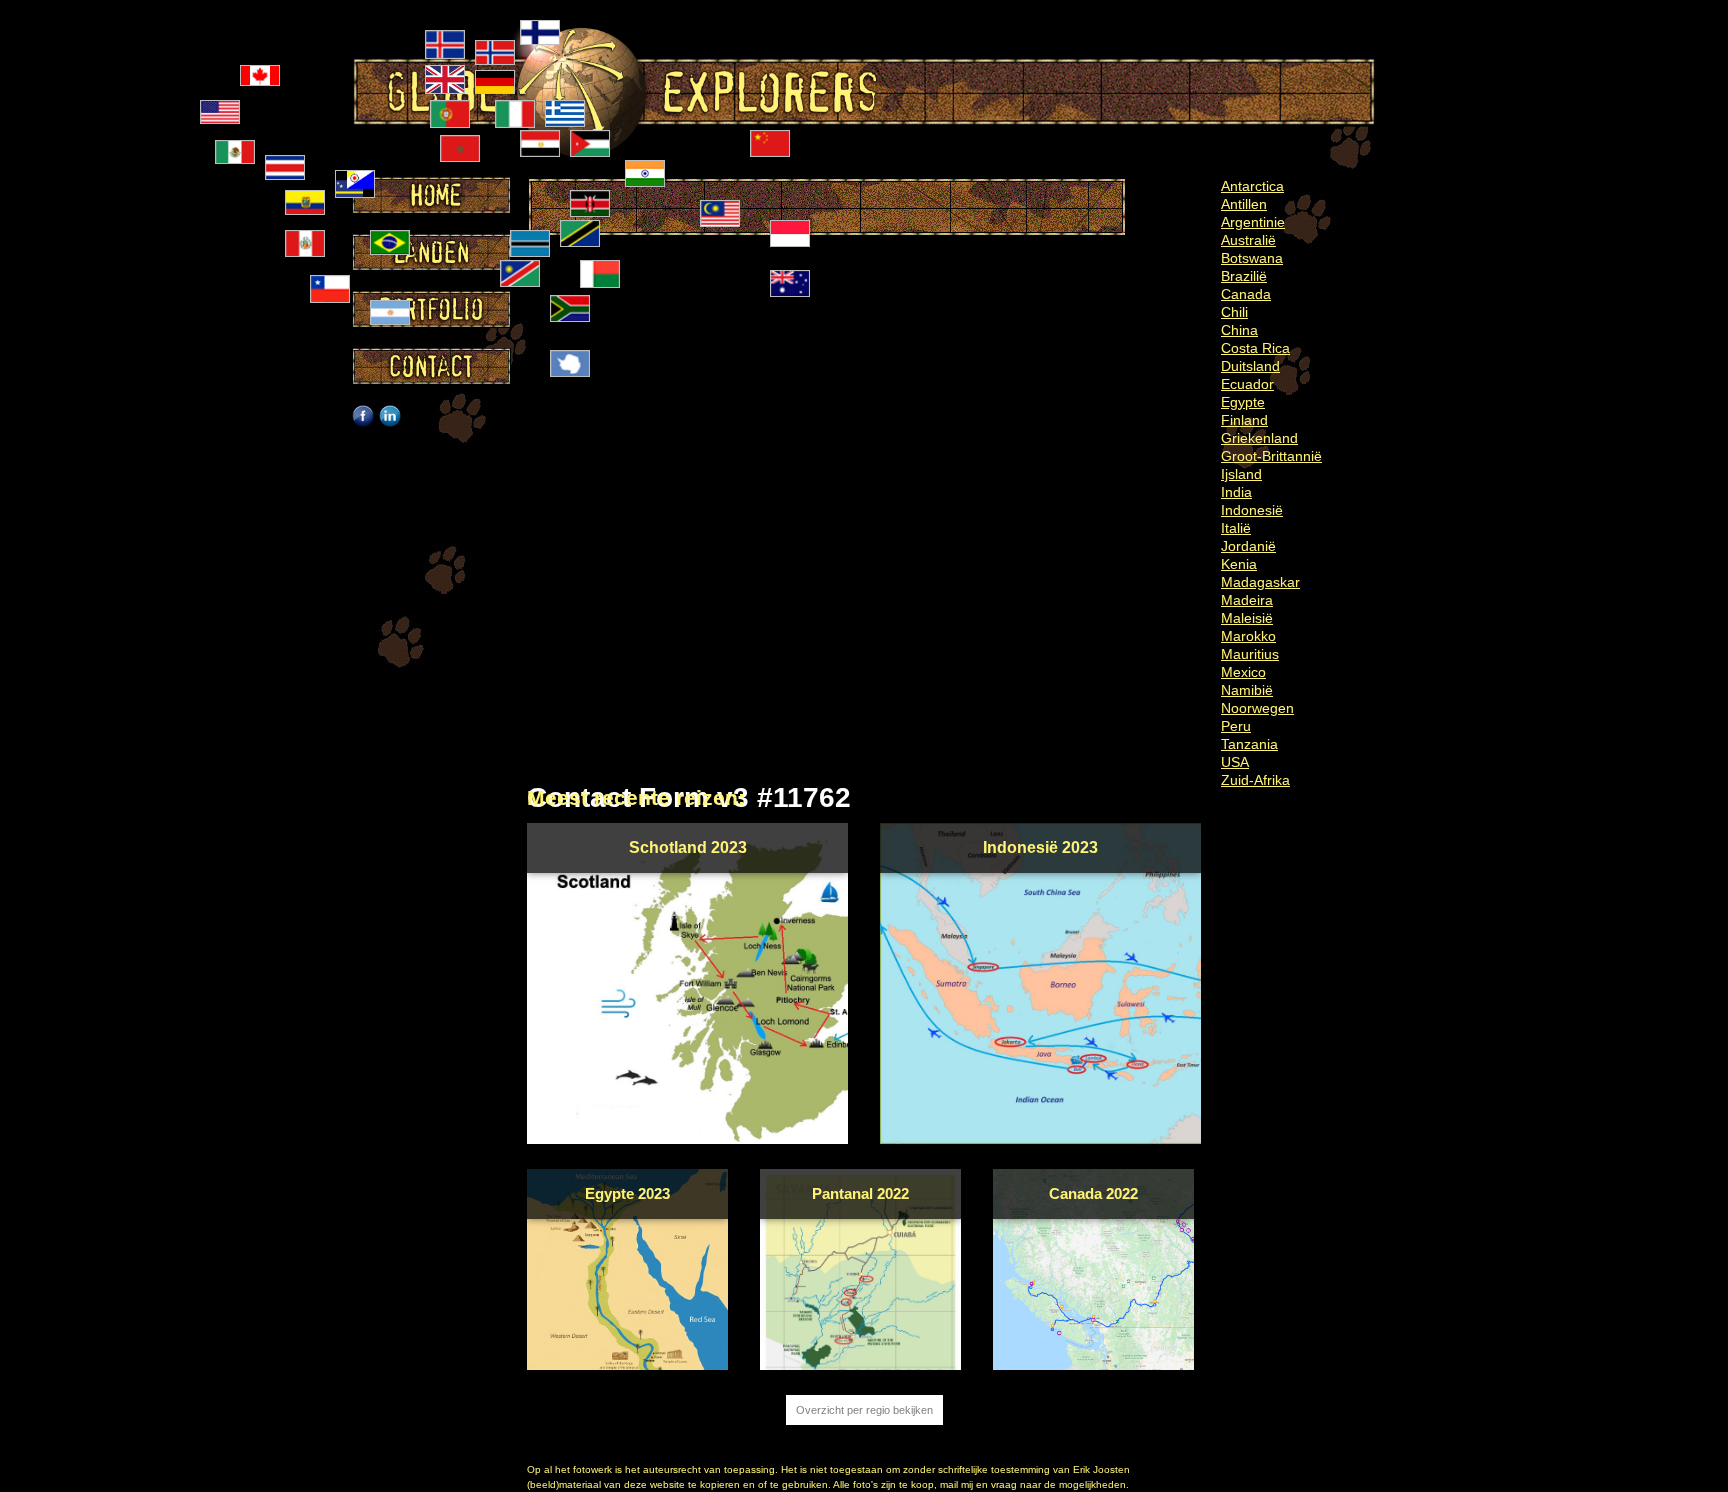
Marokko (1248, 636)
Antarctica (1252, 186)
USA (1235, 762)
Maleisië (1247, 618)
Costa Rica (1255, 348)
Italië (1236, 528)
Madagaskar (1260, 582)
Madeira (1247, 600)
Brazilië (1244, 276)
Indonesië (1252, 510)
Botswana (1252, 258)
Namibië (1247, 690)
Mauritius (1250, 654)
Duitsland (1250, 366)
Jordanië (1248, 546)
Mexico (1243, 672)
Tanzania (1249, 744)
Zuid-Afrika (1255, 780)
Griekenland (1259, 438)
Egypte (1243, 402)
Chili (1234, 312)
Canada (1246, 294)
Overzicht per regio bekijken (864, 1410)
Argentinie (1253, 222)
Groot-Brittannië (1271, 456)
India (1236, 492)
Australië (1248, 240)
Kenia (1239, 564)
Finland (1244, 420)
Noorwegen (1257, 708)
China (1239, 330)
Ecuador (1247, 384)
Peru (1236, 726)
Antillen (1244, 204)
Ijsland (1241, 474)
